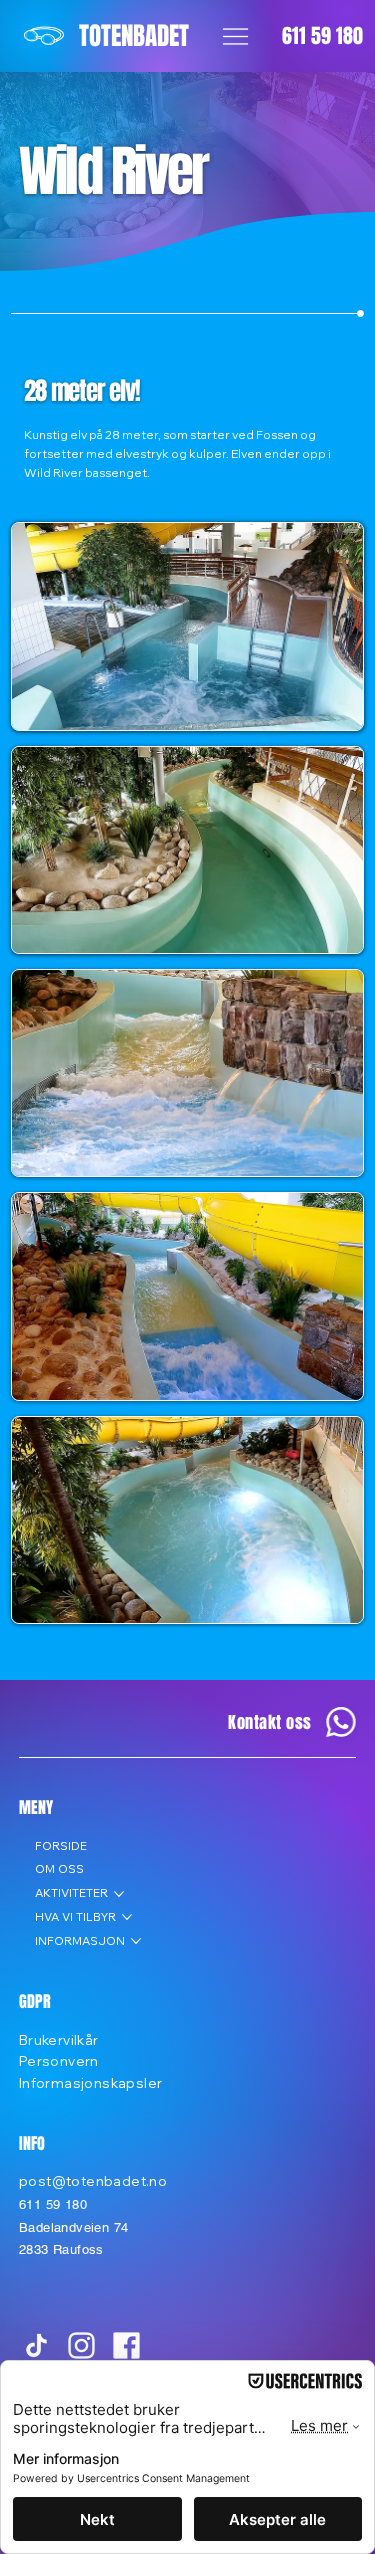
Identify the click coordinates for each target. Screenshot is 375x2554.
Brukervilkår (59, 2039)
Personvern (59, 2060)
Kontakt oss (269, 1722)
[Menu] (235, 36)
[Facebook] (126, 2345)
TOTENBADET (134, 36)
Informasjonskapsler (91, 2082)
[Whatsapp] (340, 1722)
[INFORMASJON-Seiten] (136, 1941)
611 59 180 (322, 36)
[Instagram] (81, 2345)
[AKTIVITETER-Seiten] (119, 1894)
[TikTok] (36, 2345)
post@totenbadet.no (93, 2180)
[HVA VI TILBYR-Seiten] (127, 1917)
